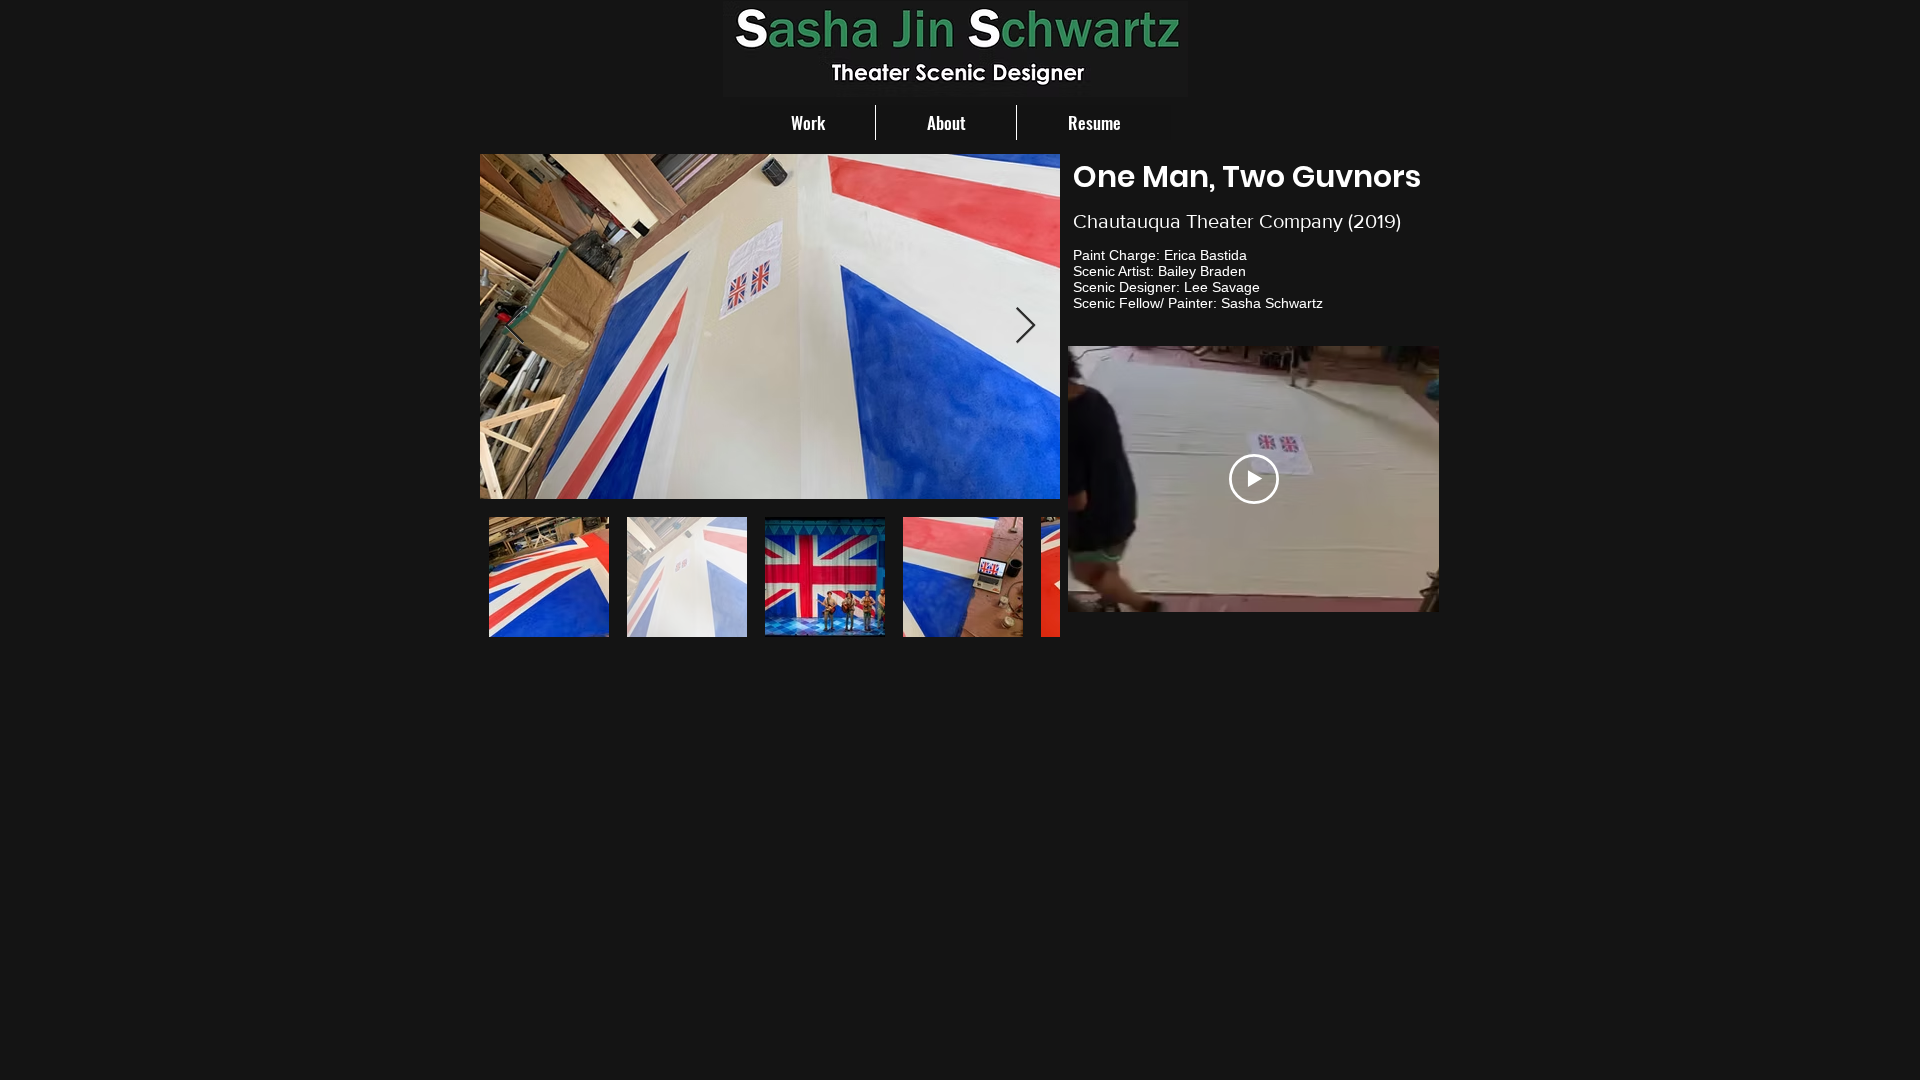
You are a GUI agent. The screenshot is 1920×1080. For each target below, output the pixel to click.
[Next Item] (1025, 326)
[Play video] (1254, 479)
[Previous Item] (514, 326)
